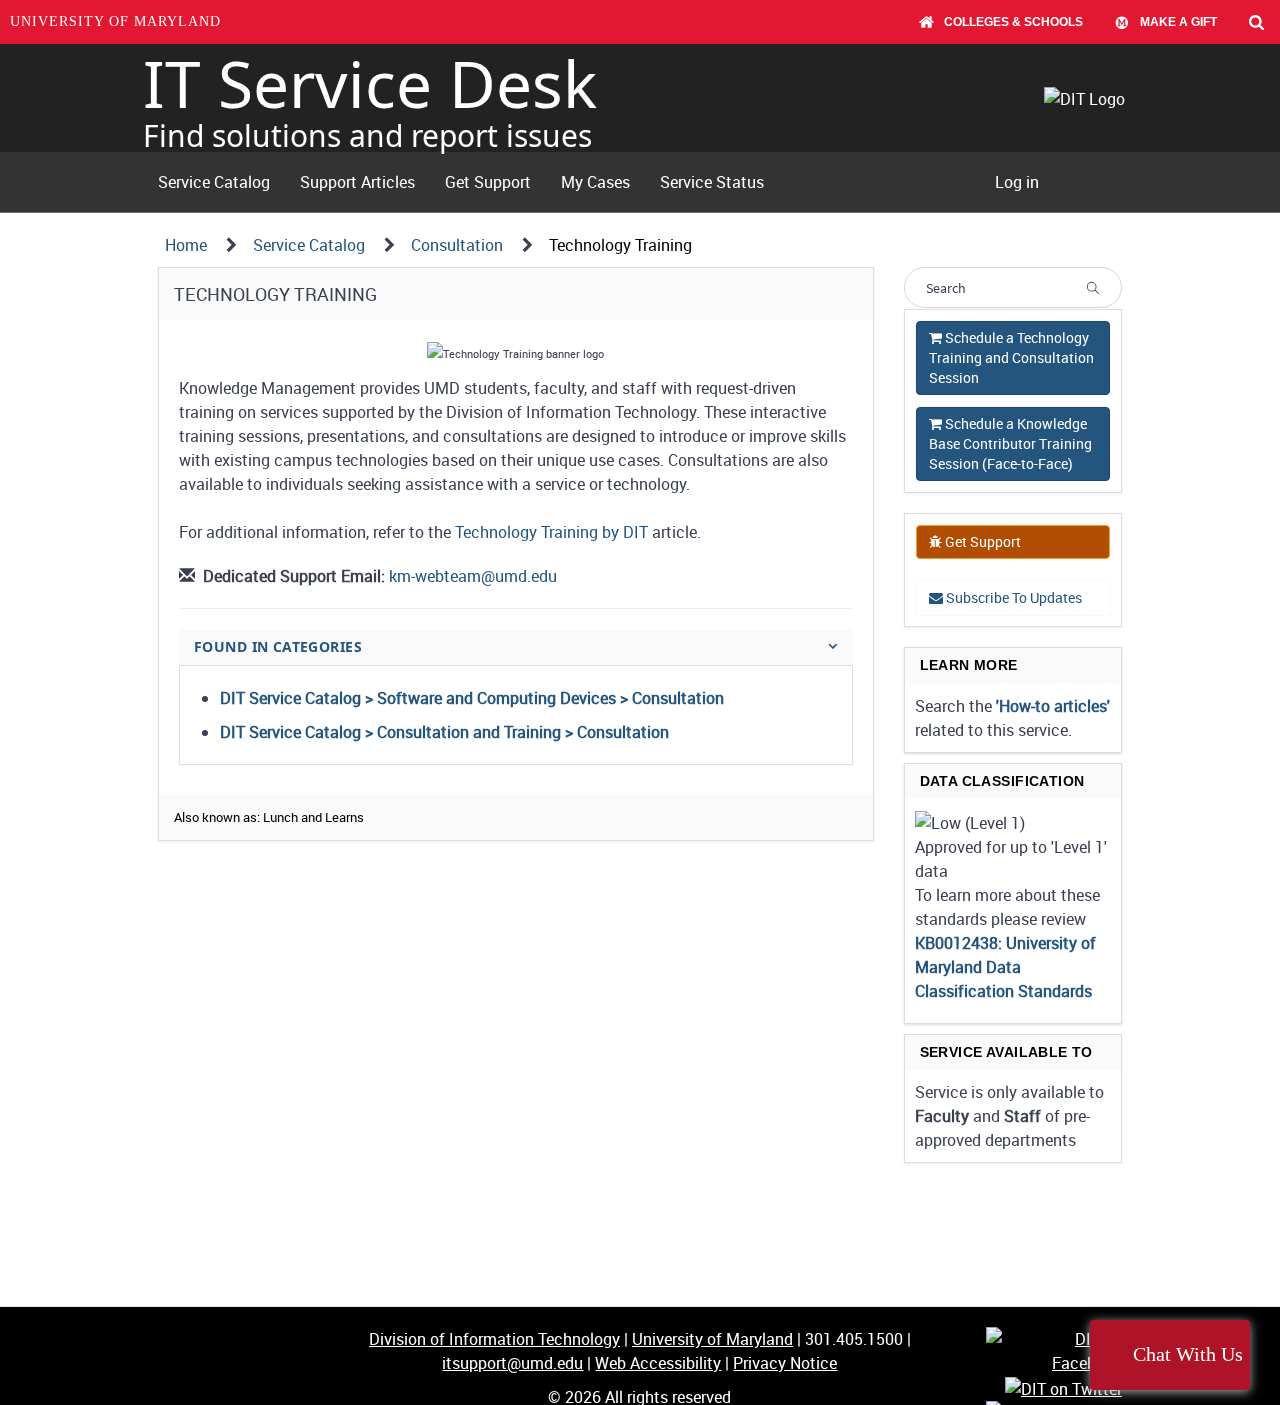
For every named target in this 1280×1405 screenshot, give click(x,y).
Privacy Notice (785, 1363)
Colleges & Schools (1013, 22)
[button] (970, 823)
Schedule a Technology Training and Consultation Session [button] (1011, 357)
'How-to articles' (1053, 706)
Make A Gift (1178, 22)
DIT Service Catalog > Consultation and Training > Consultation (444, 732)
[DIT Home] (1090, 98)
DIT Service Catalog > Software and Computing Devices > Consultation (472, 698)
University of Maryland (115, 21)
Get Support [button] (981, 541)
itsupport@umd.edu (512, 1363)
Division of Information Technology (494, 1339)
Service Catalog (309, 245)
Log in (1017, 182)
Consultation (457, 245)
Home (186, 245)
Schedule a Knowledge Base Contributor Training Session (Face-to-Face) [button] (1010, 443)
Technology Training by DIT (551, 532)
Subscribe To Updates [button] (1012, 597)
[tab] (516, 646)
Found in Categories (278, 646)
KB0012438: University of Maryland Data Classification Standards (1005, 967)
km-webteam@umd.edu (473, 576)
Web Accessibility (658, 1363)
